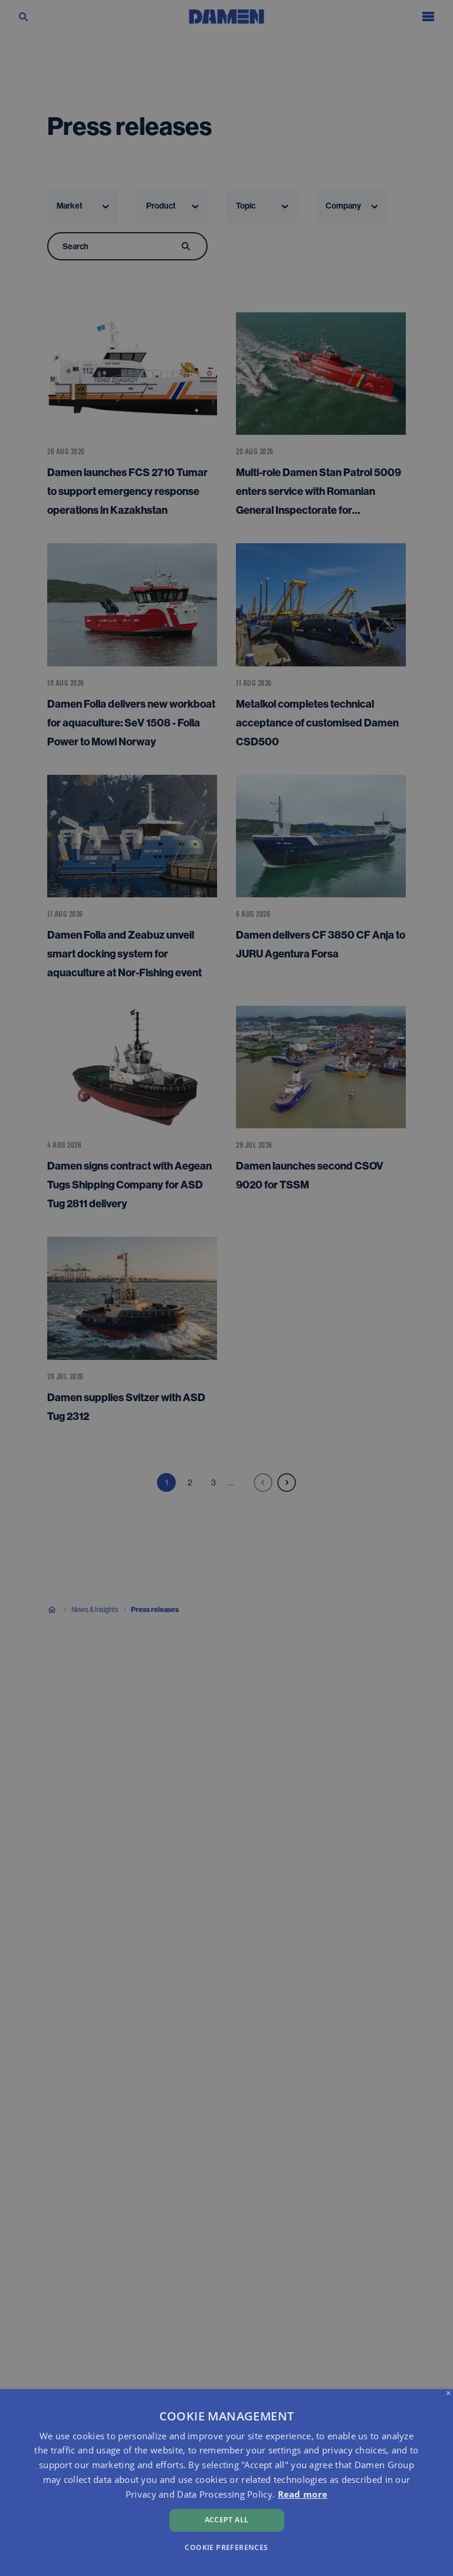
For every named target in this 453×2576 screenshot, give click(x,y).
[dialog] (226, 2483)
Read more (303, 2494)
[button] (226, 2547)
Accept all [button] (227, 2520)
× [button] (449, 2394)
